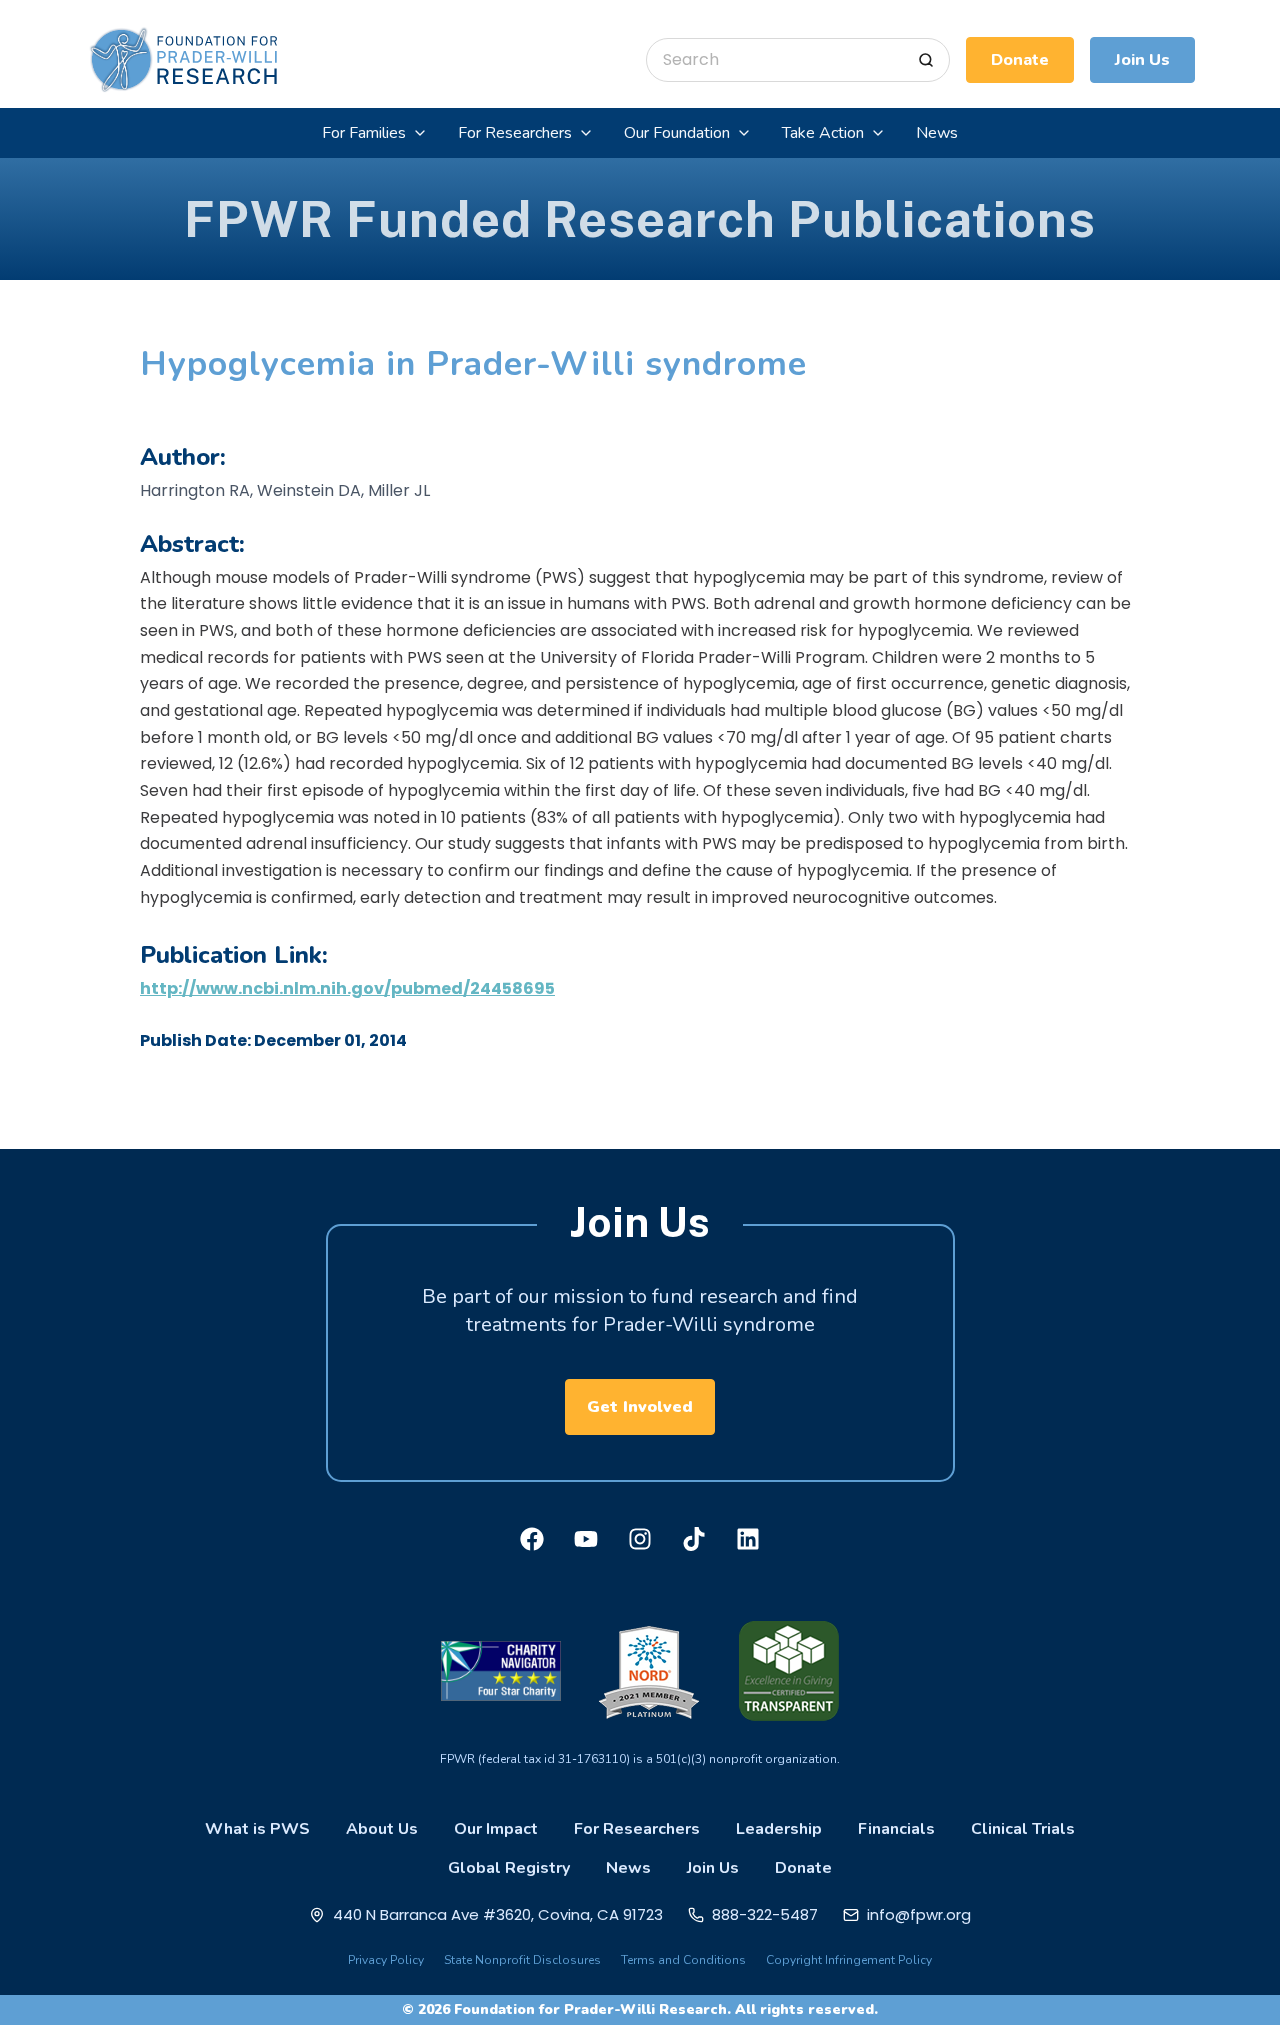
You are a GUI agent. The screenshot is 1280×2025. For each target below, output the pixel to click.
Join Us (1142, 60)
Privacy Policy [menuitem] (386, 1960)
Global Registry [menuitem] (509, 1868)
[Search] (926, 60)
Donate (1020, 60)
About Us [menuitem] (382, 1829)
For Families (364, 133)
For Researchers (515, 133)
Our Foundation (677, 133)
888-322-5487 (765, 1914)
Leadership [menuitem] (779, 1829)
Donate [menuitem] (803, 1868)
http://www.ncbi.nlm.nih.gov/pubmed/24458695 (347, 988)
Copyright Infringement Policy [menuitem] (849, 1960)
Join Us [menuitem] (713, 1868)
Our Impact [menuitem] (496, 1829)
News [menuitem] (628, 1868)
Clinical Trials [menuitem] (1023, 1829)
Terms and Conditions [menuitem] (683, 1960)
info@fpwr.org (919, 1914)
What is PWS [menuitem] (257, 1829)
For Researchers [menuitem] (637, 1829)
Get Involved (640, 1407)
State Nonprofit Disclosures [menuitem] (522, 1960)
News (937, 133)
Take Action (823, 133)
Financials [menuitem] (896, 1829)
